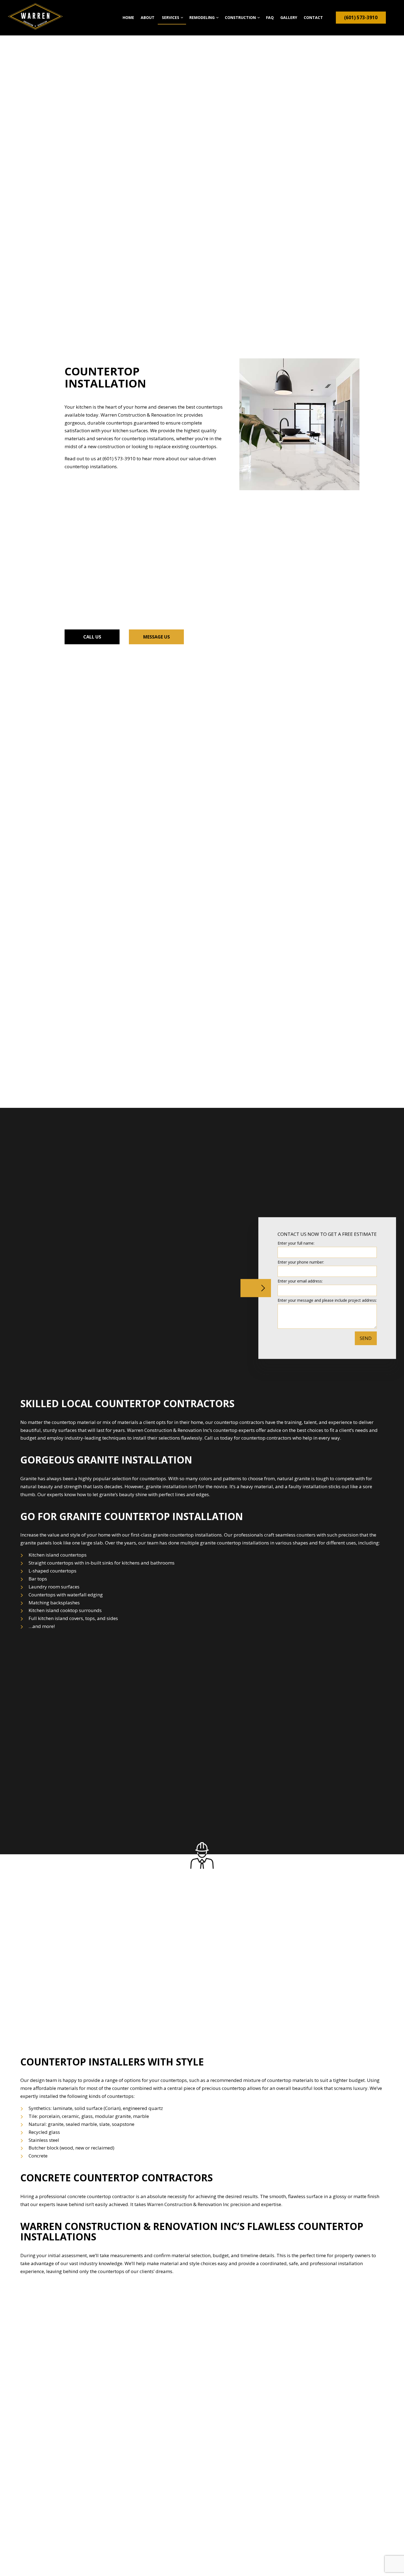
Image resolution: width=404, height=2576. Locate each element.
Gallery (289, 17)
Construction (240, 17)
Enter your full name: (296, 1243)
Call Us (92, 637)
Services (171, 17)
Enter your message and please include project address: (327, 1300)
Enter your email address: (300, 1281)
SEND (366, 1338)
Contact (313, 17)
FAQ (270, 17)
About (148, 17)
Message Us (157, 637)
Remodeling (202, 17)
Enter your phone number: (301, 1262)
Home (128, 17)
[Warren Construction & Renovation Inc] (35, 16)
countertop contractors (239, 1422)
